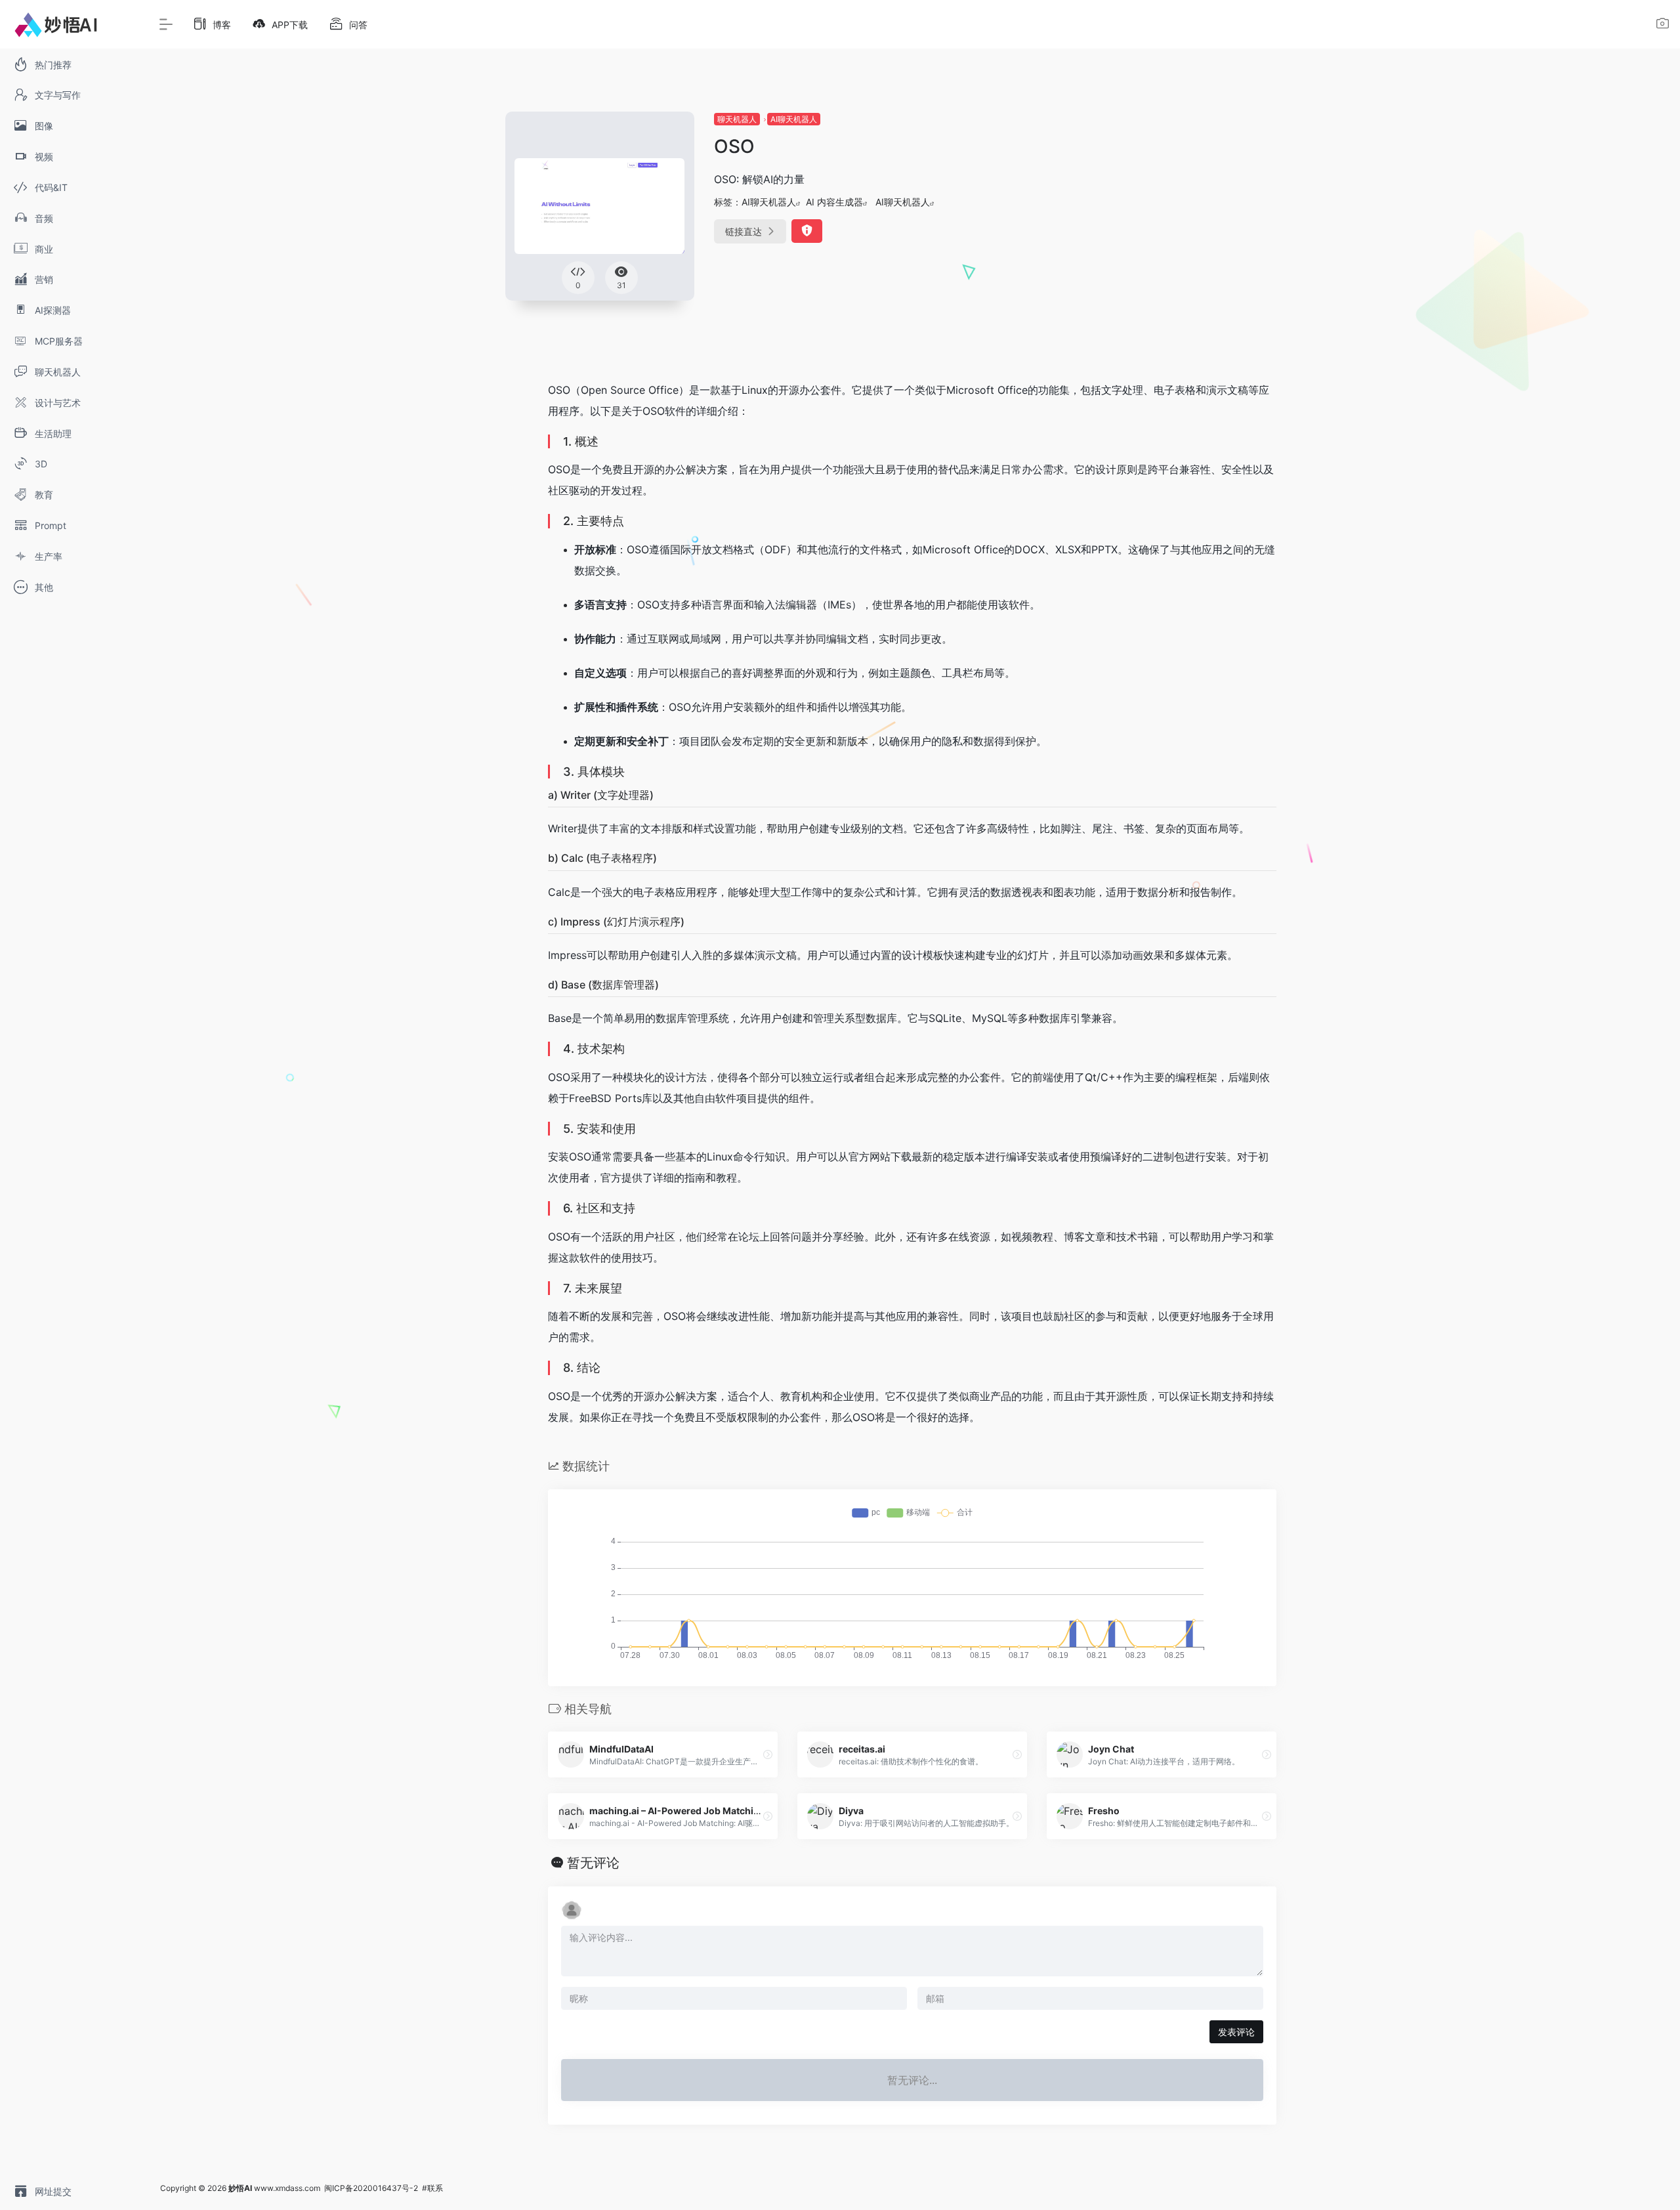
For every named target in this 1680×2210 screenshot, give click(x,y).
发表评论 (1236, 2032)
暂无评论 (593, 1863)
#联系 (432, 2188)
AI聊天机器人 (794, 119)
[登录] (1663, 25)
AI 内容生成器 (834, 202)
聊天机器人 (737, 119)
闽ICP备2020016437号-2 (371, 2188)
